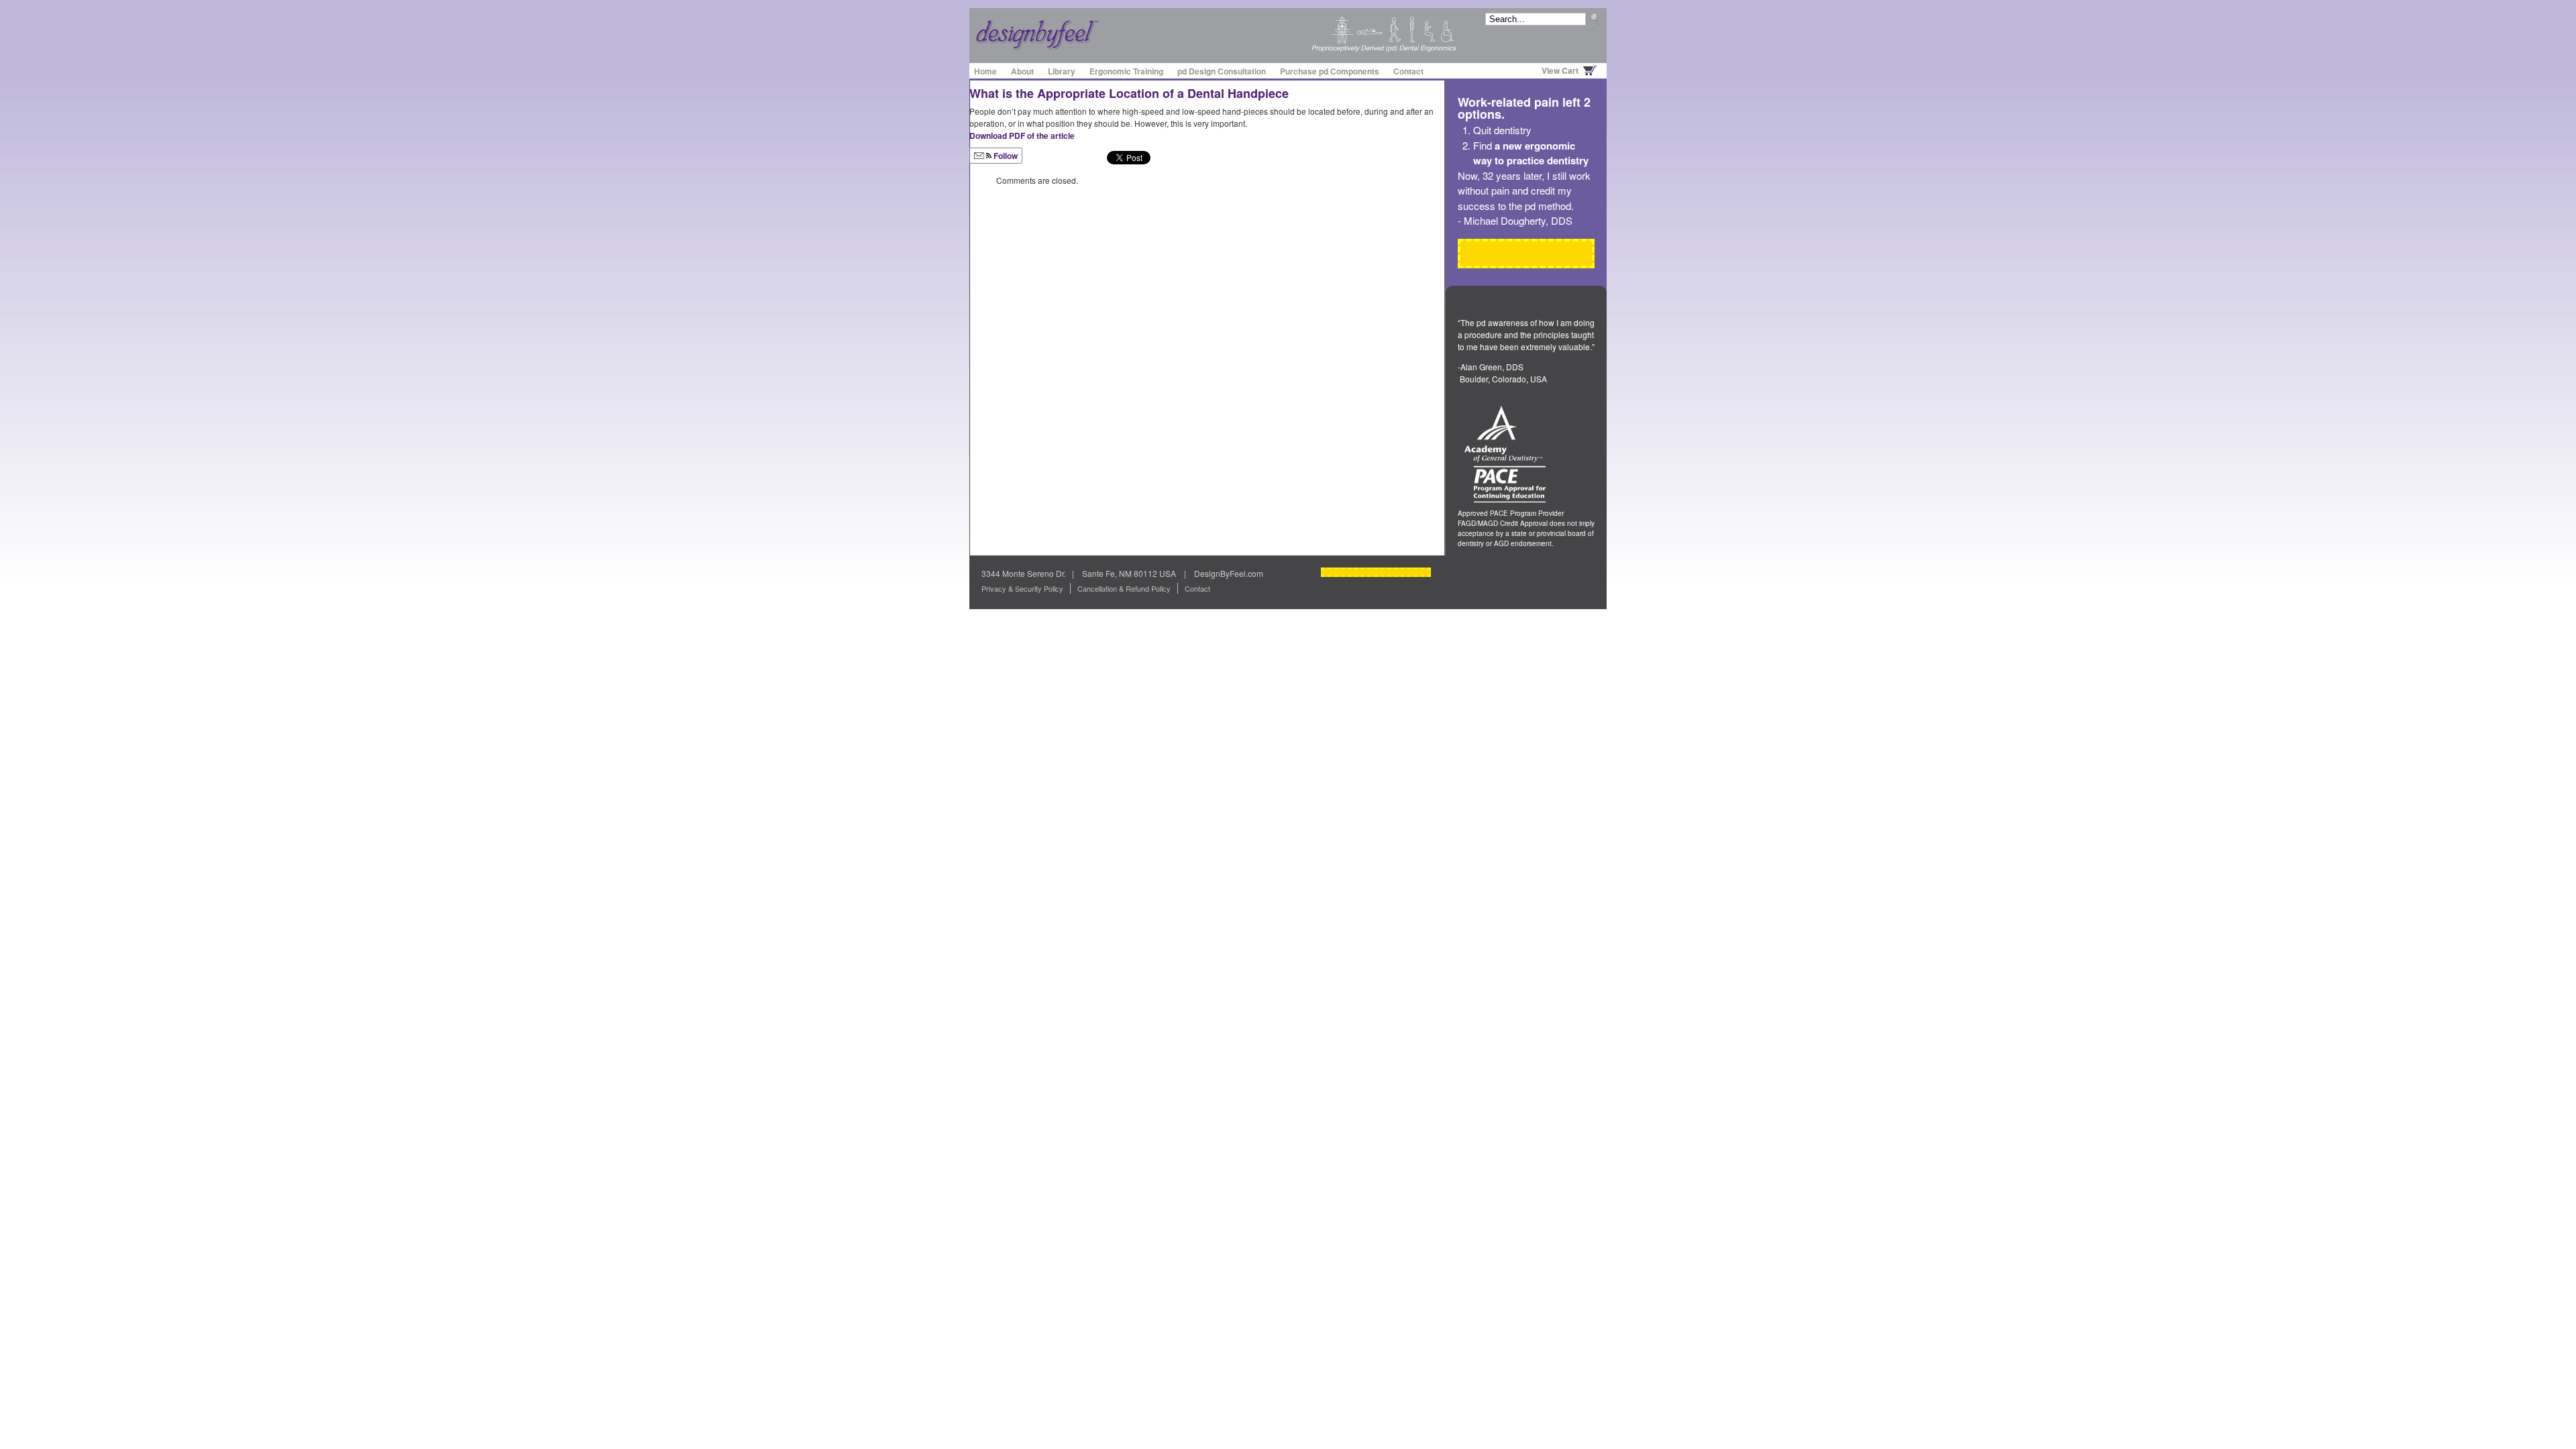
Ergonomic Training (1126, 71)
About (1022, 71)
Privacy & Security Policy (1022, 588)
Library (1062, 71)
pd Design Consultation (1222, 71)
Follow (1005, 156)
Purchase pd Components (1330, 71)
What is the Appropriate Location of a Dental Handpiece (1129, 93)
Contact (1408, 71)
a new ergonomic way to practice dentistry (1531, 153)
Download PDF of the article (1022, 136)
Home (985, 71)
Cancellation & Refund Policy (1124, 588)
